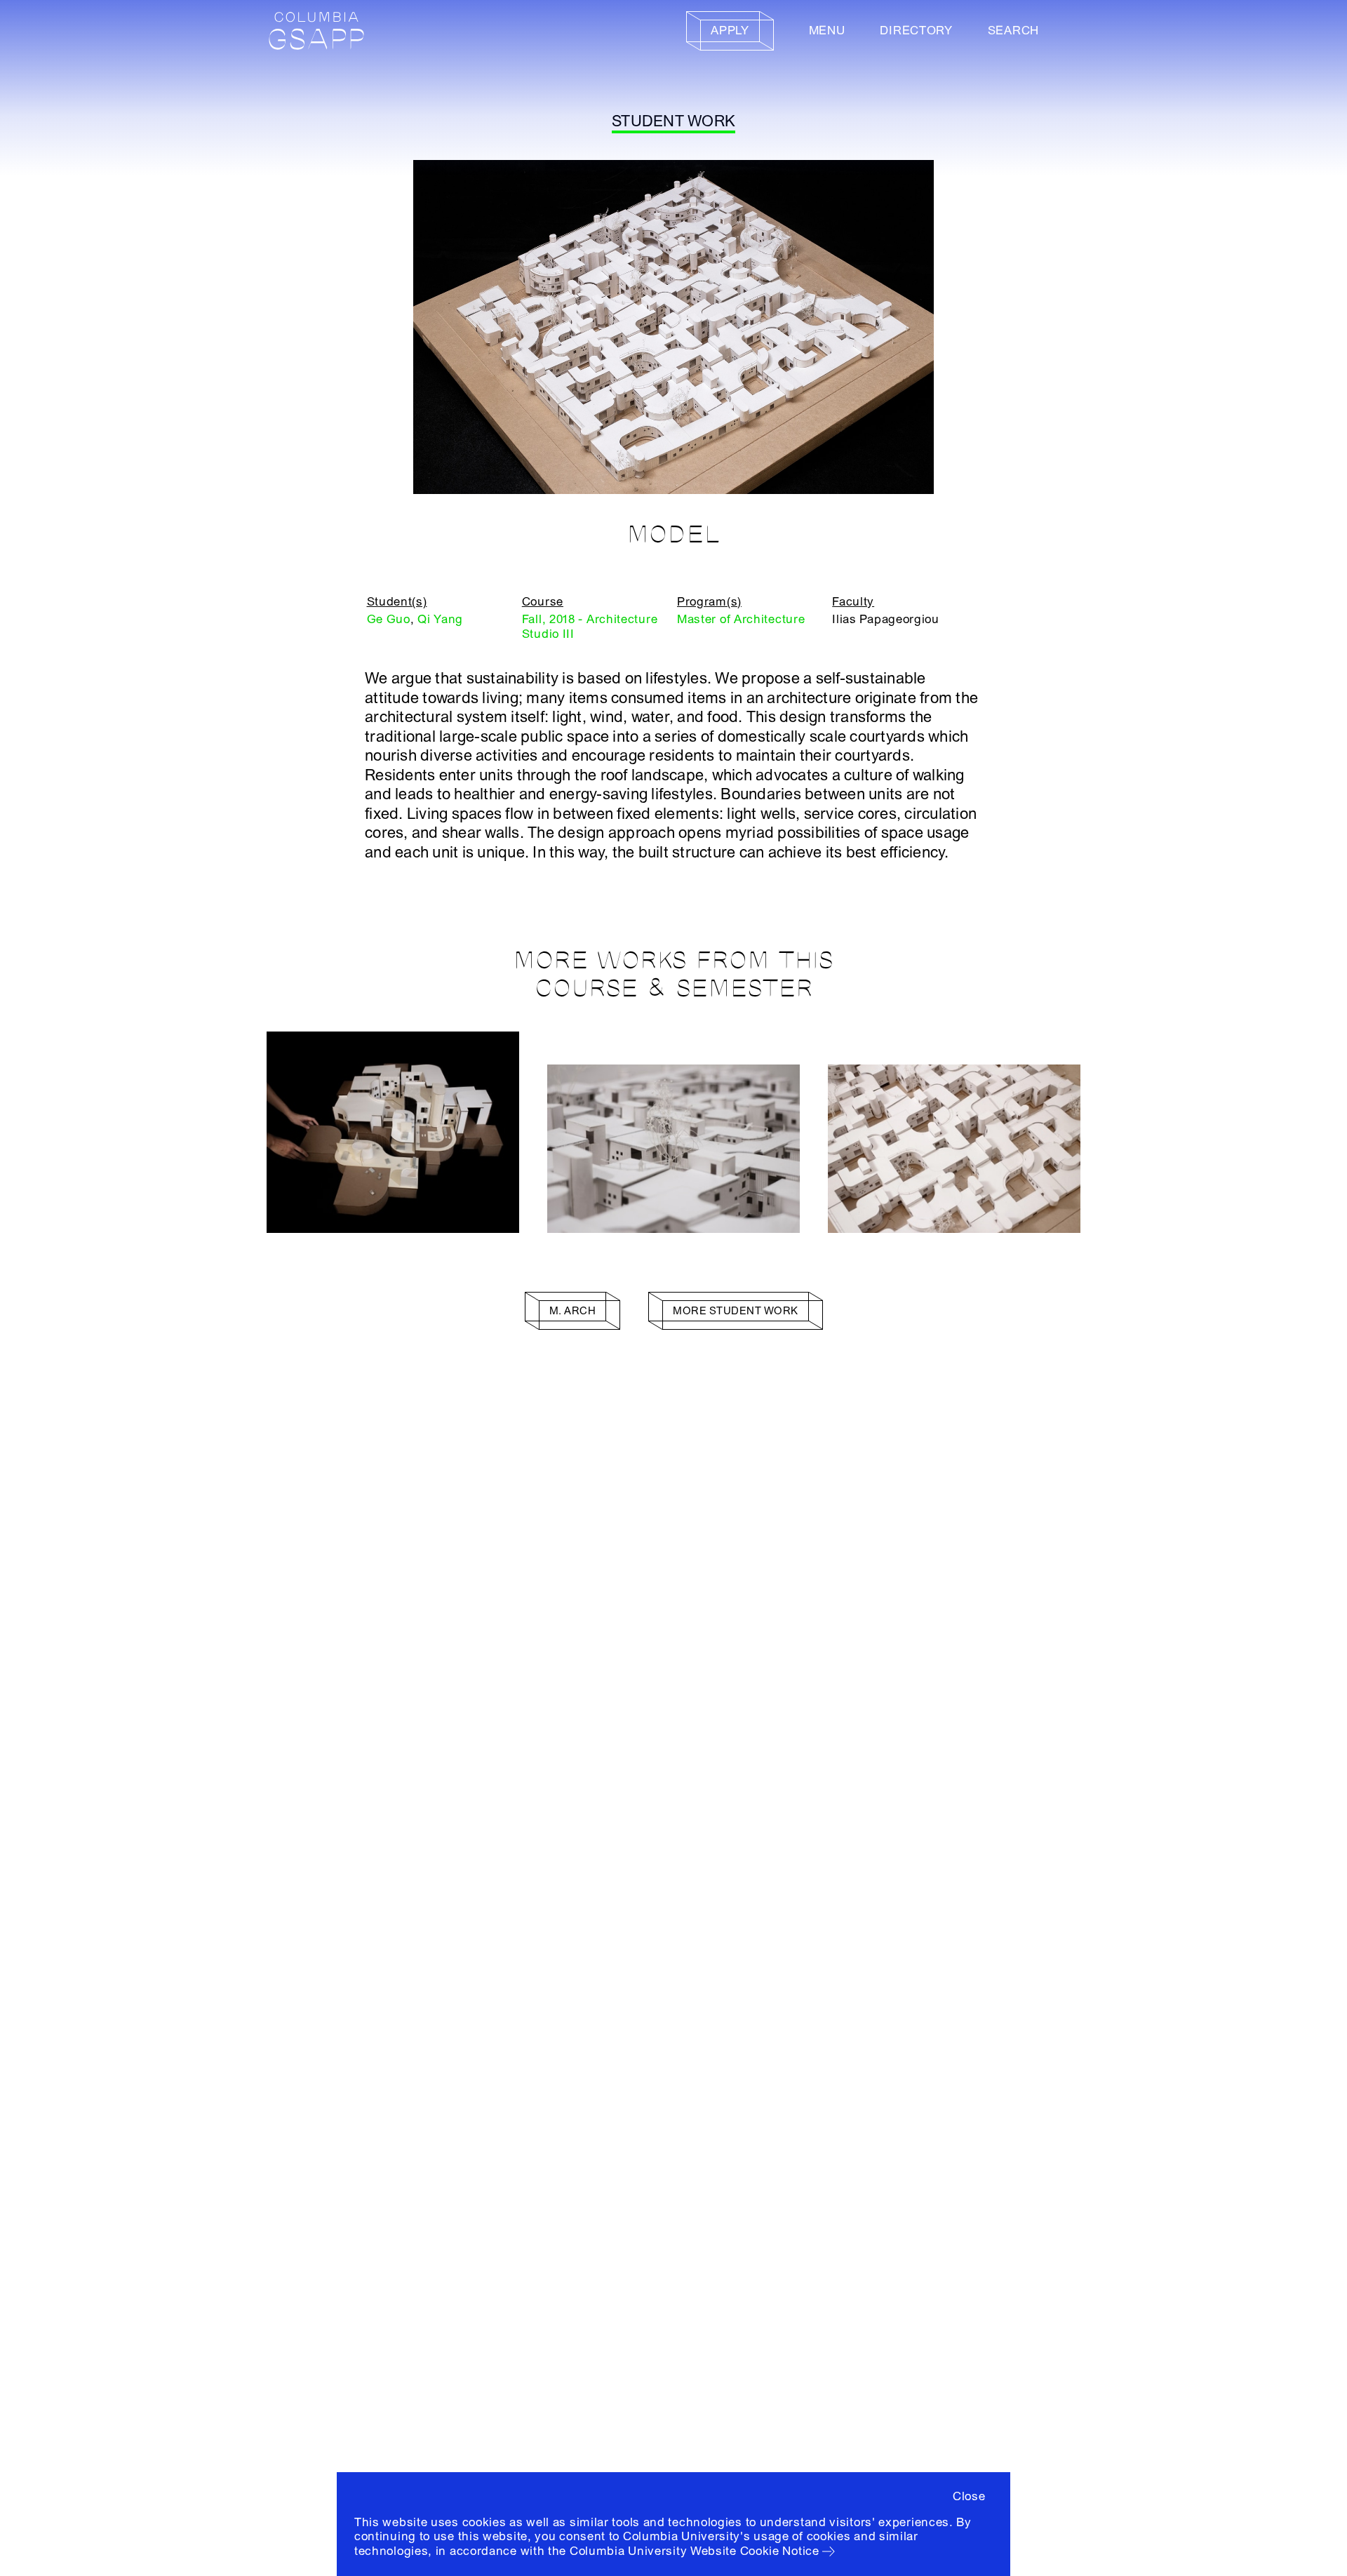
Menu (827, 31)
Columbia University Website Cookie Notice (695, 2551)
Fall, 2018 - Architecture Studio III (590, 626)
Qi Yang (440, 619)
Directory (916, 31)
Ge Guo (389, 619)
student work (673, 121)
